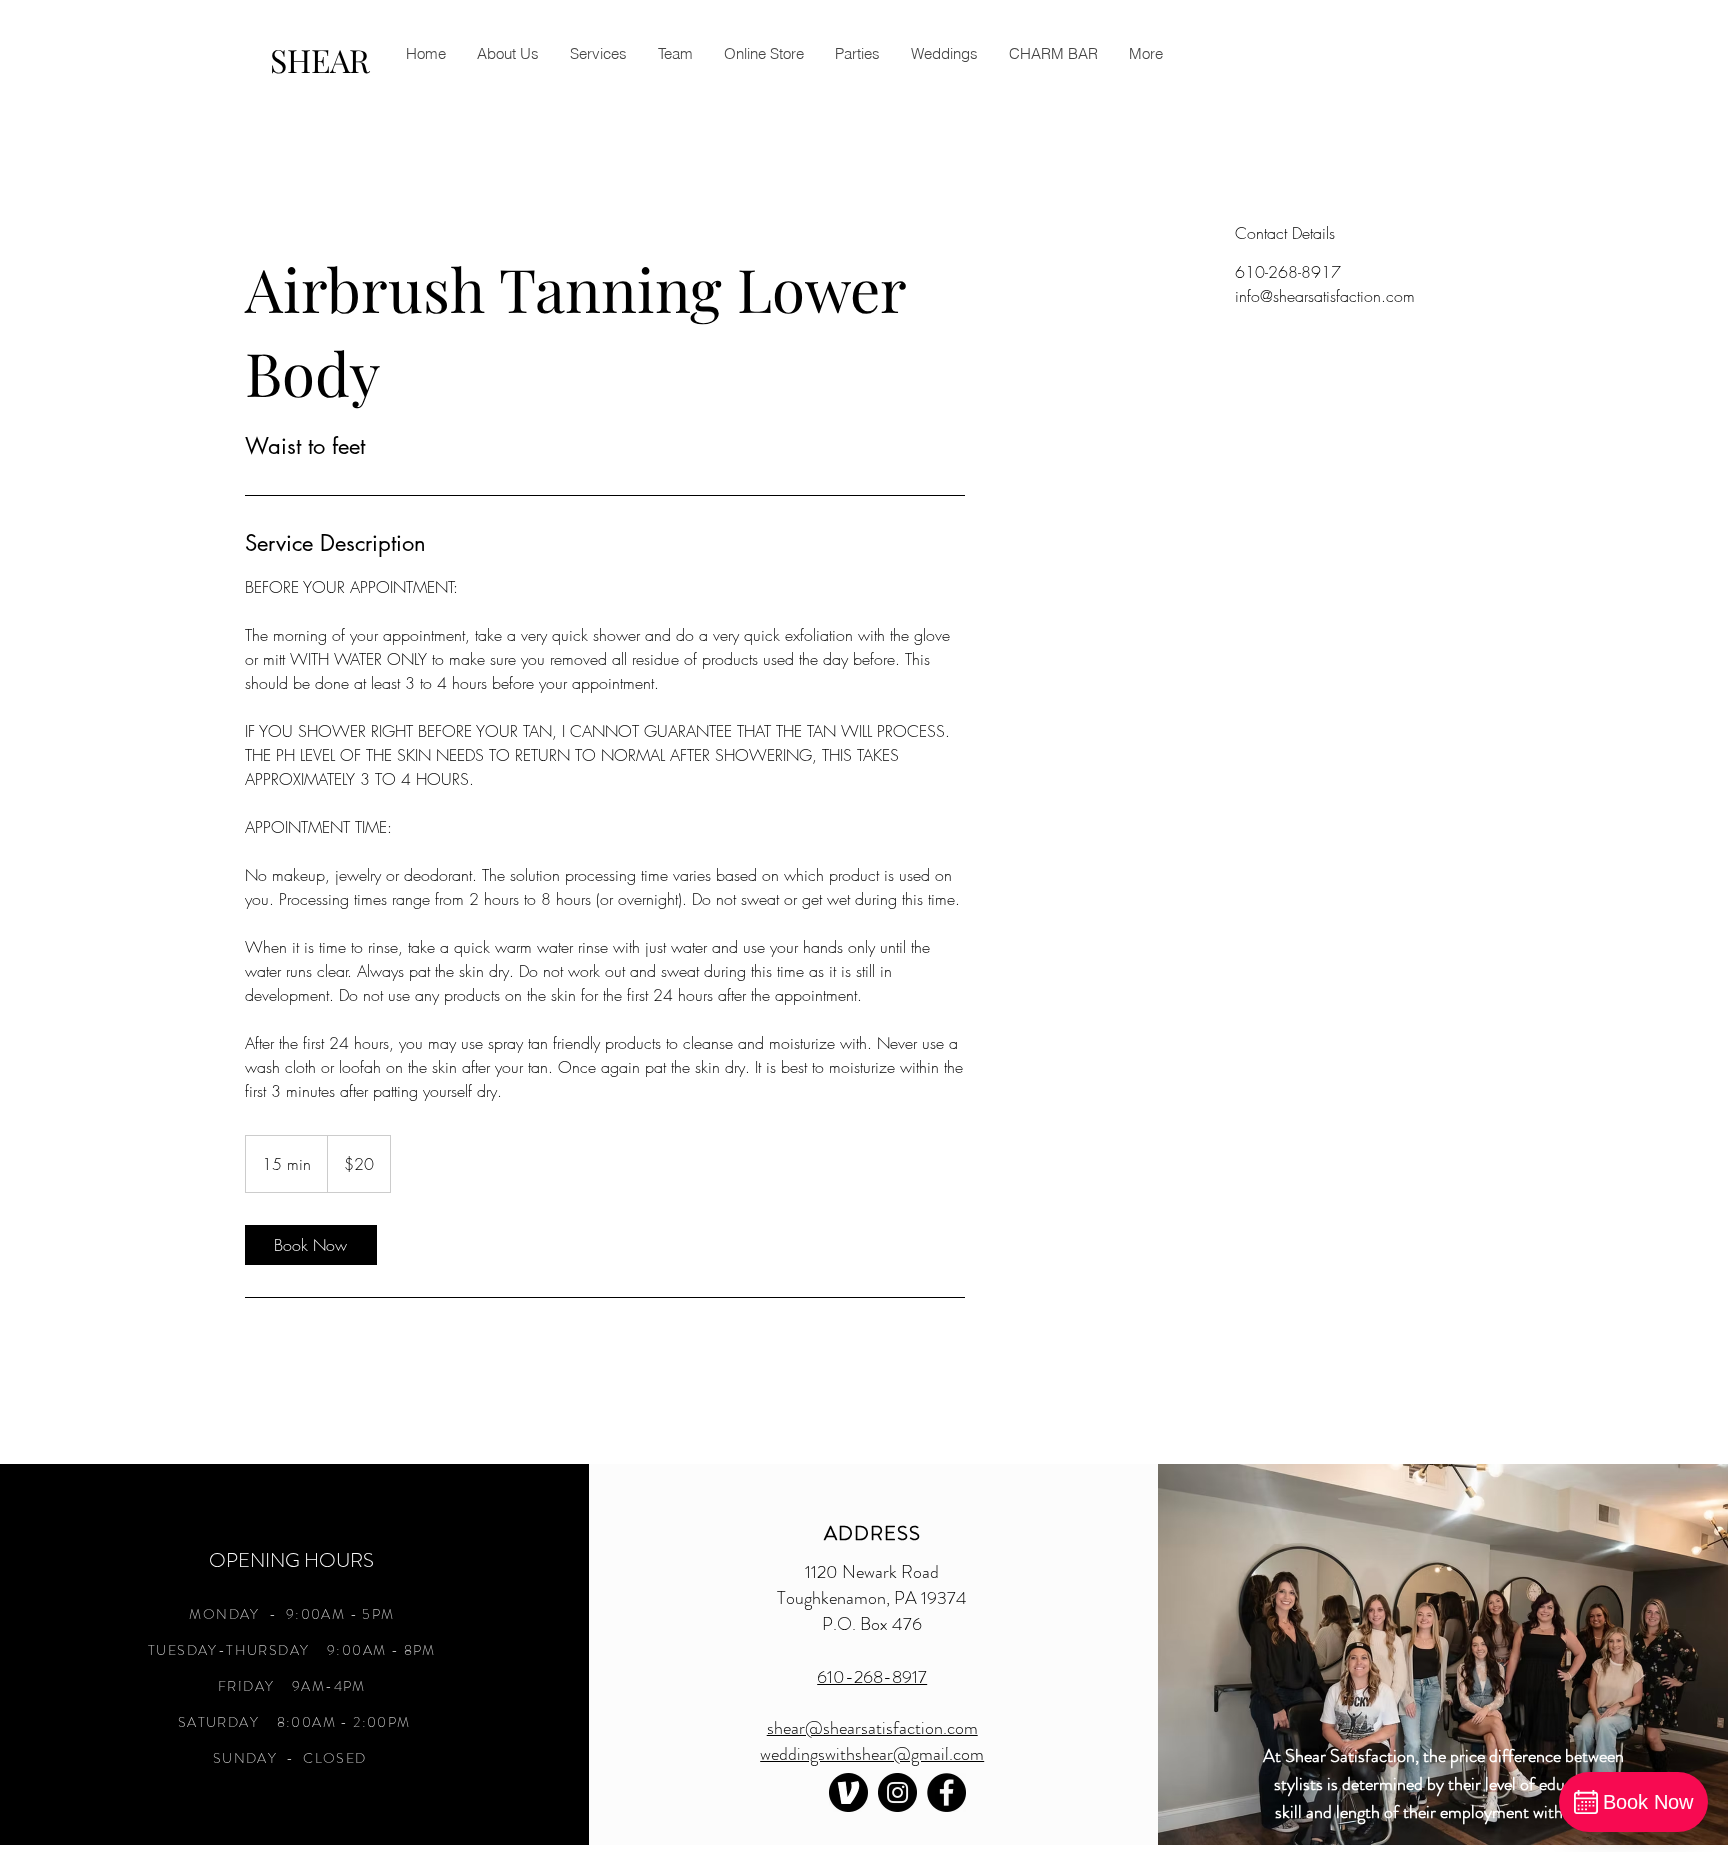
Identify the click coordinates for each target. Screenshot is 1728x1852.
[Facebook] (946, 1792)
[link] (311, 1245)
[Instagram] (897, 1792)
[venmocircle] (848, 1792)
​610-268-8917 (872, 1677)
